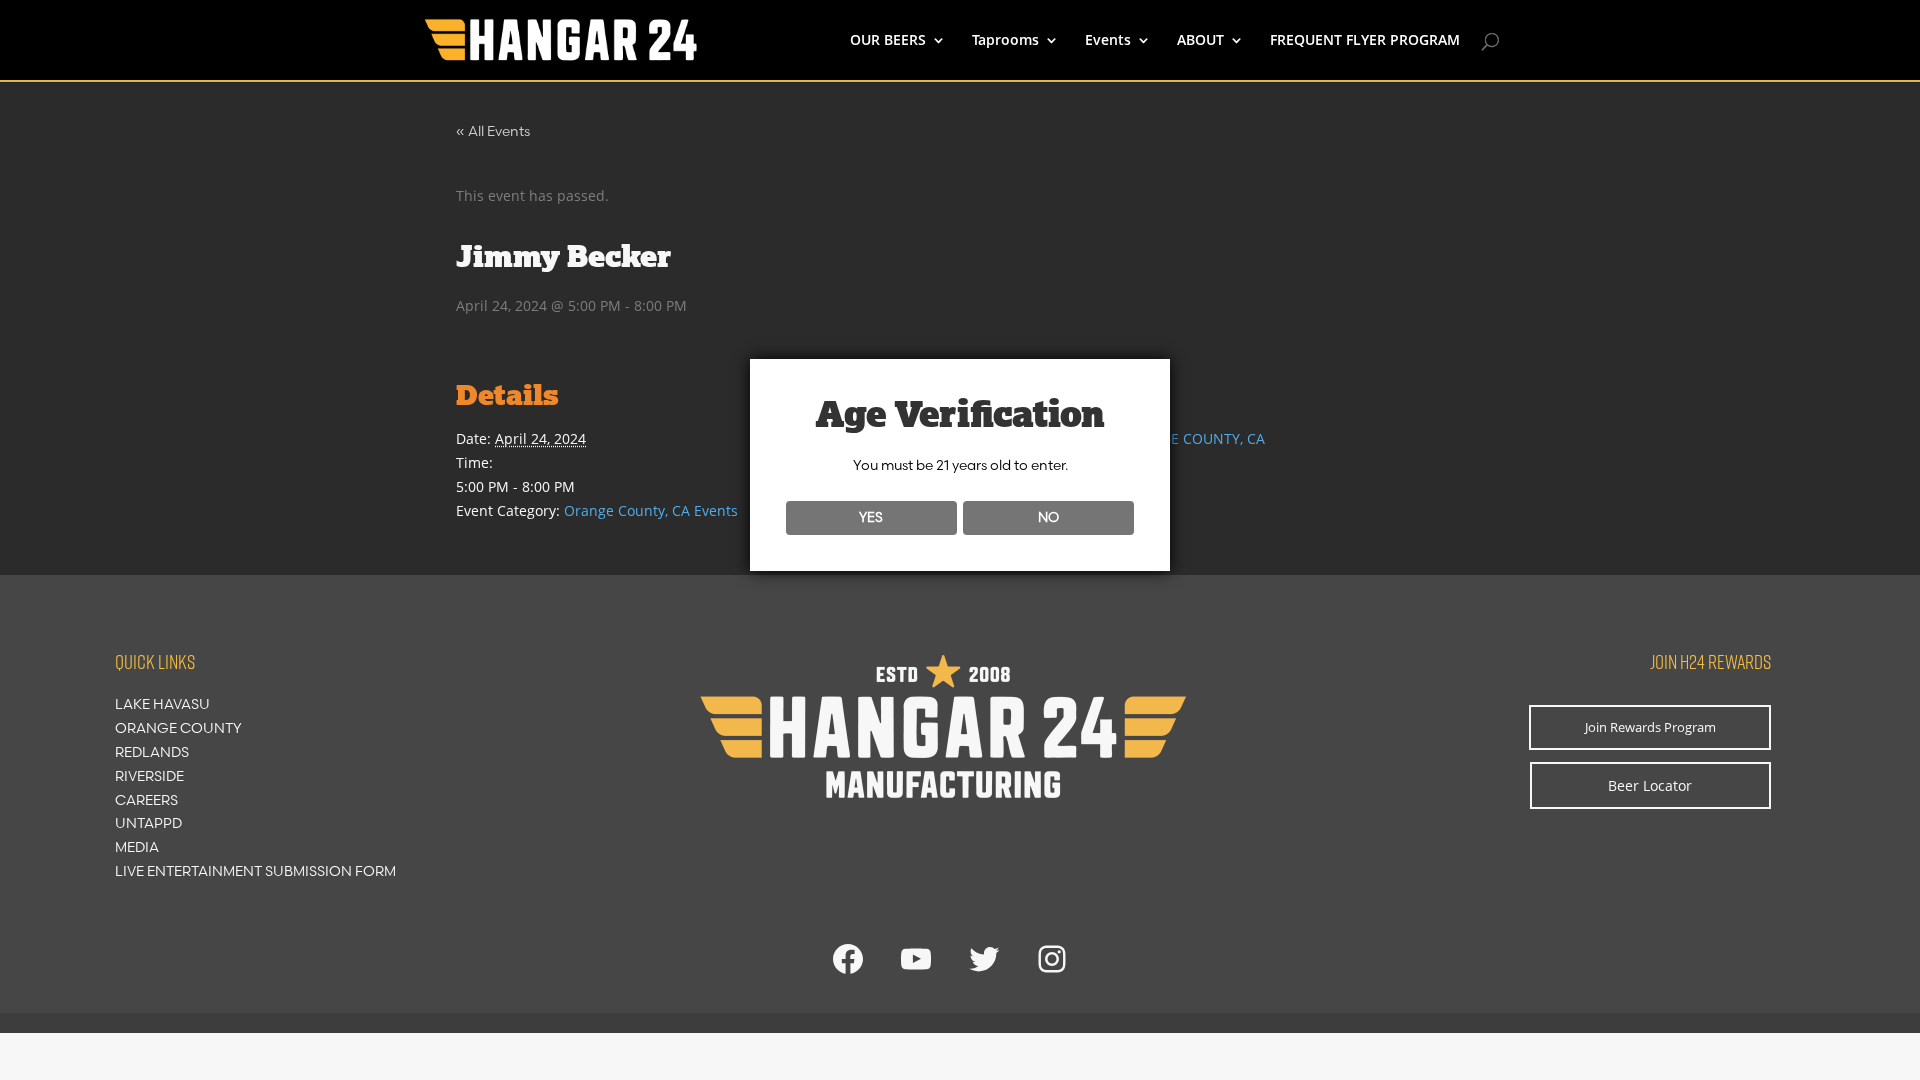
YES (871, 517)
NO (1048, 517)
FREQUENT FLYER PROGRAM (1365, 41)
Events (1108, 41)
